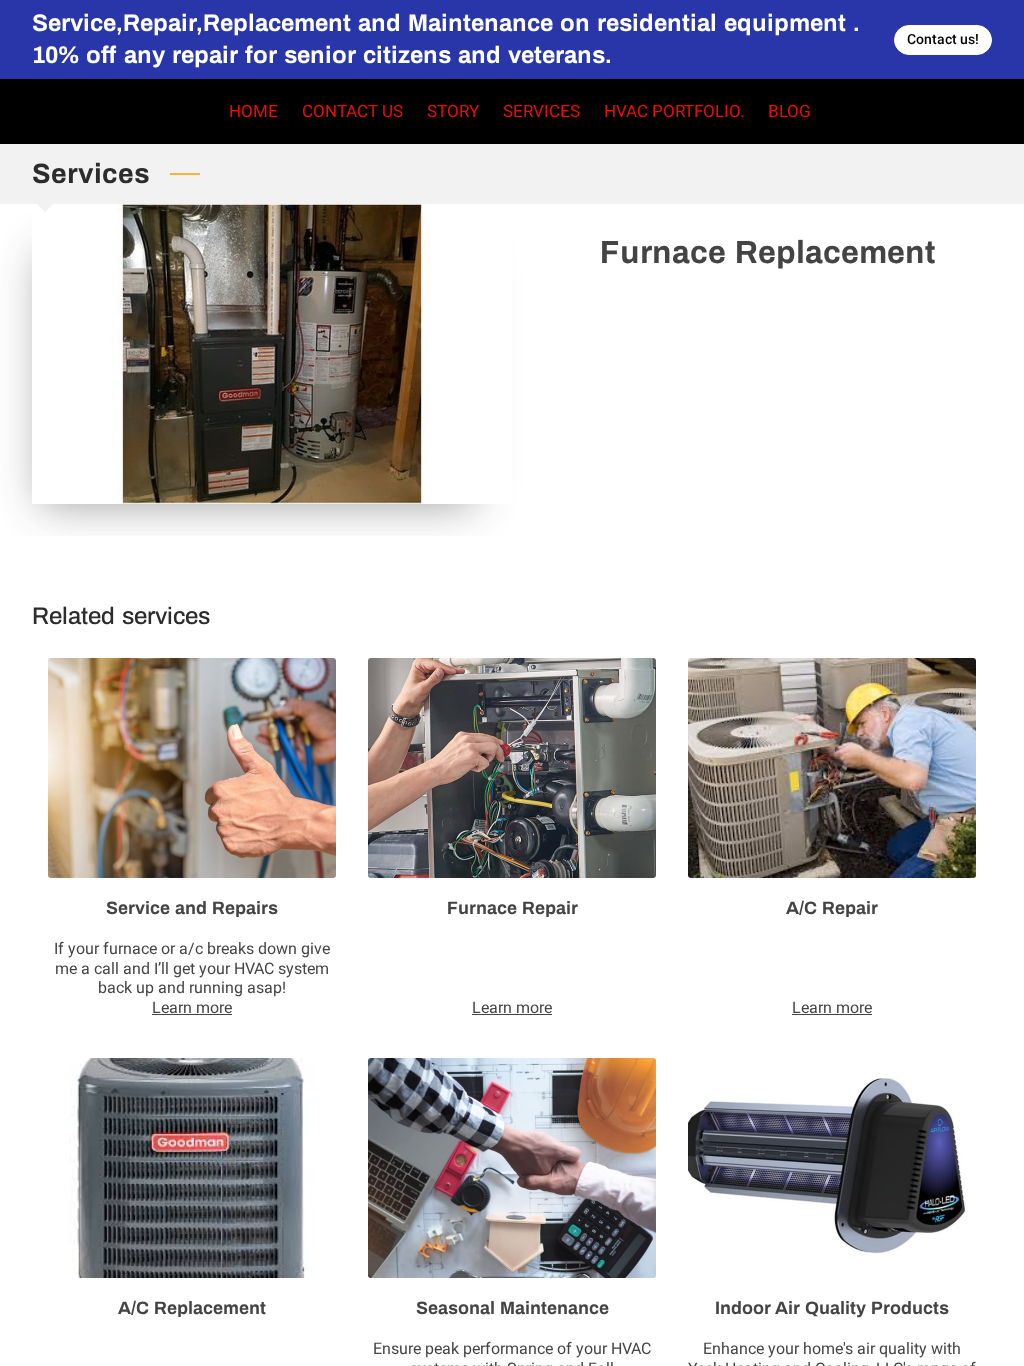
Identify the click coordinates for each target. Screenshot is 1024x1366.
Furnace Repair (512, 908)
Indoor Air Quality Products (832, 1308)
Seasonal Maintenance (512, 1308)
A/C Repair (832, 908)
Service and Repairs (192, 908)
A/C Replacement (192, 1308)
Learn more (192, 1007)
